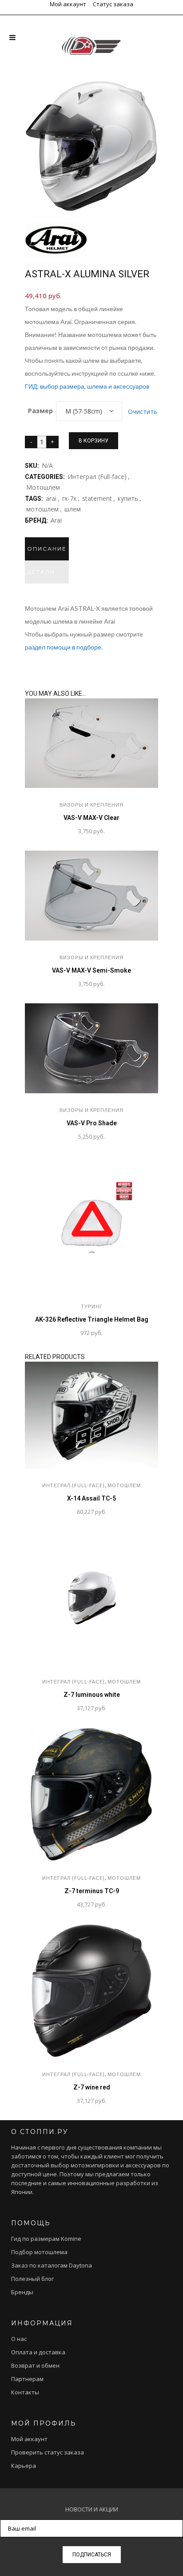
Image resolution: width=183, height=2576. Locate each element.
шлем (73, 509)
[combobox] (89, 411)
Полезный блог (32, 2279)
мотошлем (42, 509)
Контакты (25, 2392)
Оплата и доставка (38, 2352)
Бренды (22, 2292)
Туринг (92, 1306)
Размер (40, 411)
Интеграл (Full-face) (97, 477)
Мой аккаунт (68, 4)
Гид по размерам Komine (46, 2239)
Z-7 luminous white (92, 1695)
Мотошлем (43, 487)
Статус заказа (113, 4)
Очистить (143, 412)
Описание (47, 549)
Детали (41, 572)
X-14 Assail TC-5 (91, 1498)
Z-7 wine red (92, 2087)
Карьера (24, 2466)
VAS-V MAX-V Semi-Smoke (91, 970)
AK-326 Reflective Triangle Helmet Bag (92, 1319)
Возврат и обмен (35, 2365)
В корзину (93, 441)
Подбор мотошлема (39, 2252)
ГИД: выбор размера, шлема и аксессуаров (87, 386)
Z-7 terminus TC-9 (92, 1891)
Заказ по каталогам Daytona (52, 2265)
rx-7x (69, 498)
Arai (56, 520)
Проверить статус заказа (48, 2452)
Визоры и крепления (91, 805)
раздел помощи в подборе (63, 647)
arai (51, 498)
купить (128, 498)
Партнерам (27, 2379)
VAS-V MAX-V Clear (91, 818)
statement (97, 498)
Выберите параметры (46, 1333)
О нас (19, 2339)
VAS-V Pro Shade (92, 1123)
